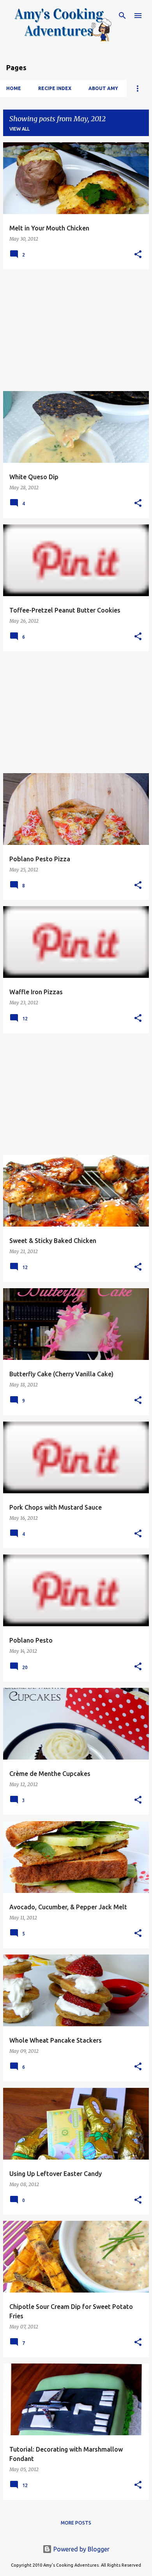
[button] (138, 255)
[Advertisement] (76, 330)
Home (14, 88)
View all (19, 129)
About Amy (103, 88)
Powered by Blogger (81, 2549)
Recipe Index (55, 88)
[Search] (122, 16)
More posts (76, 2523)
